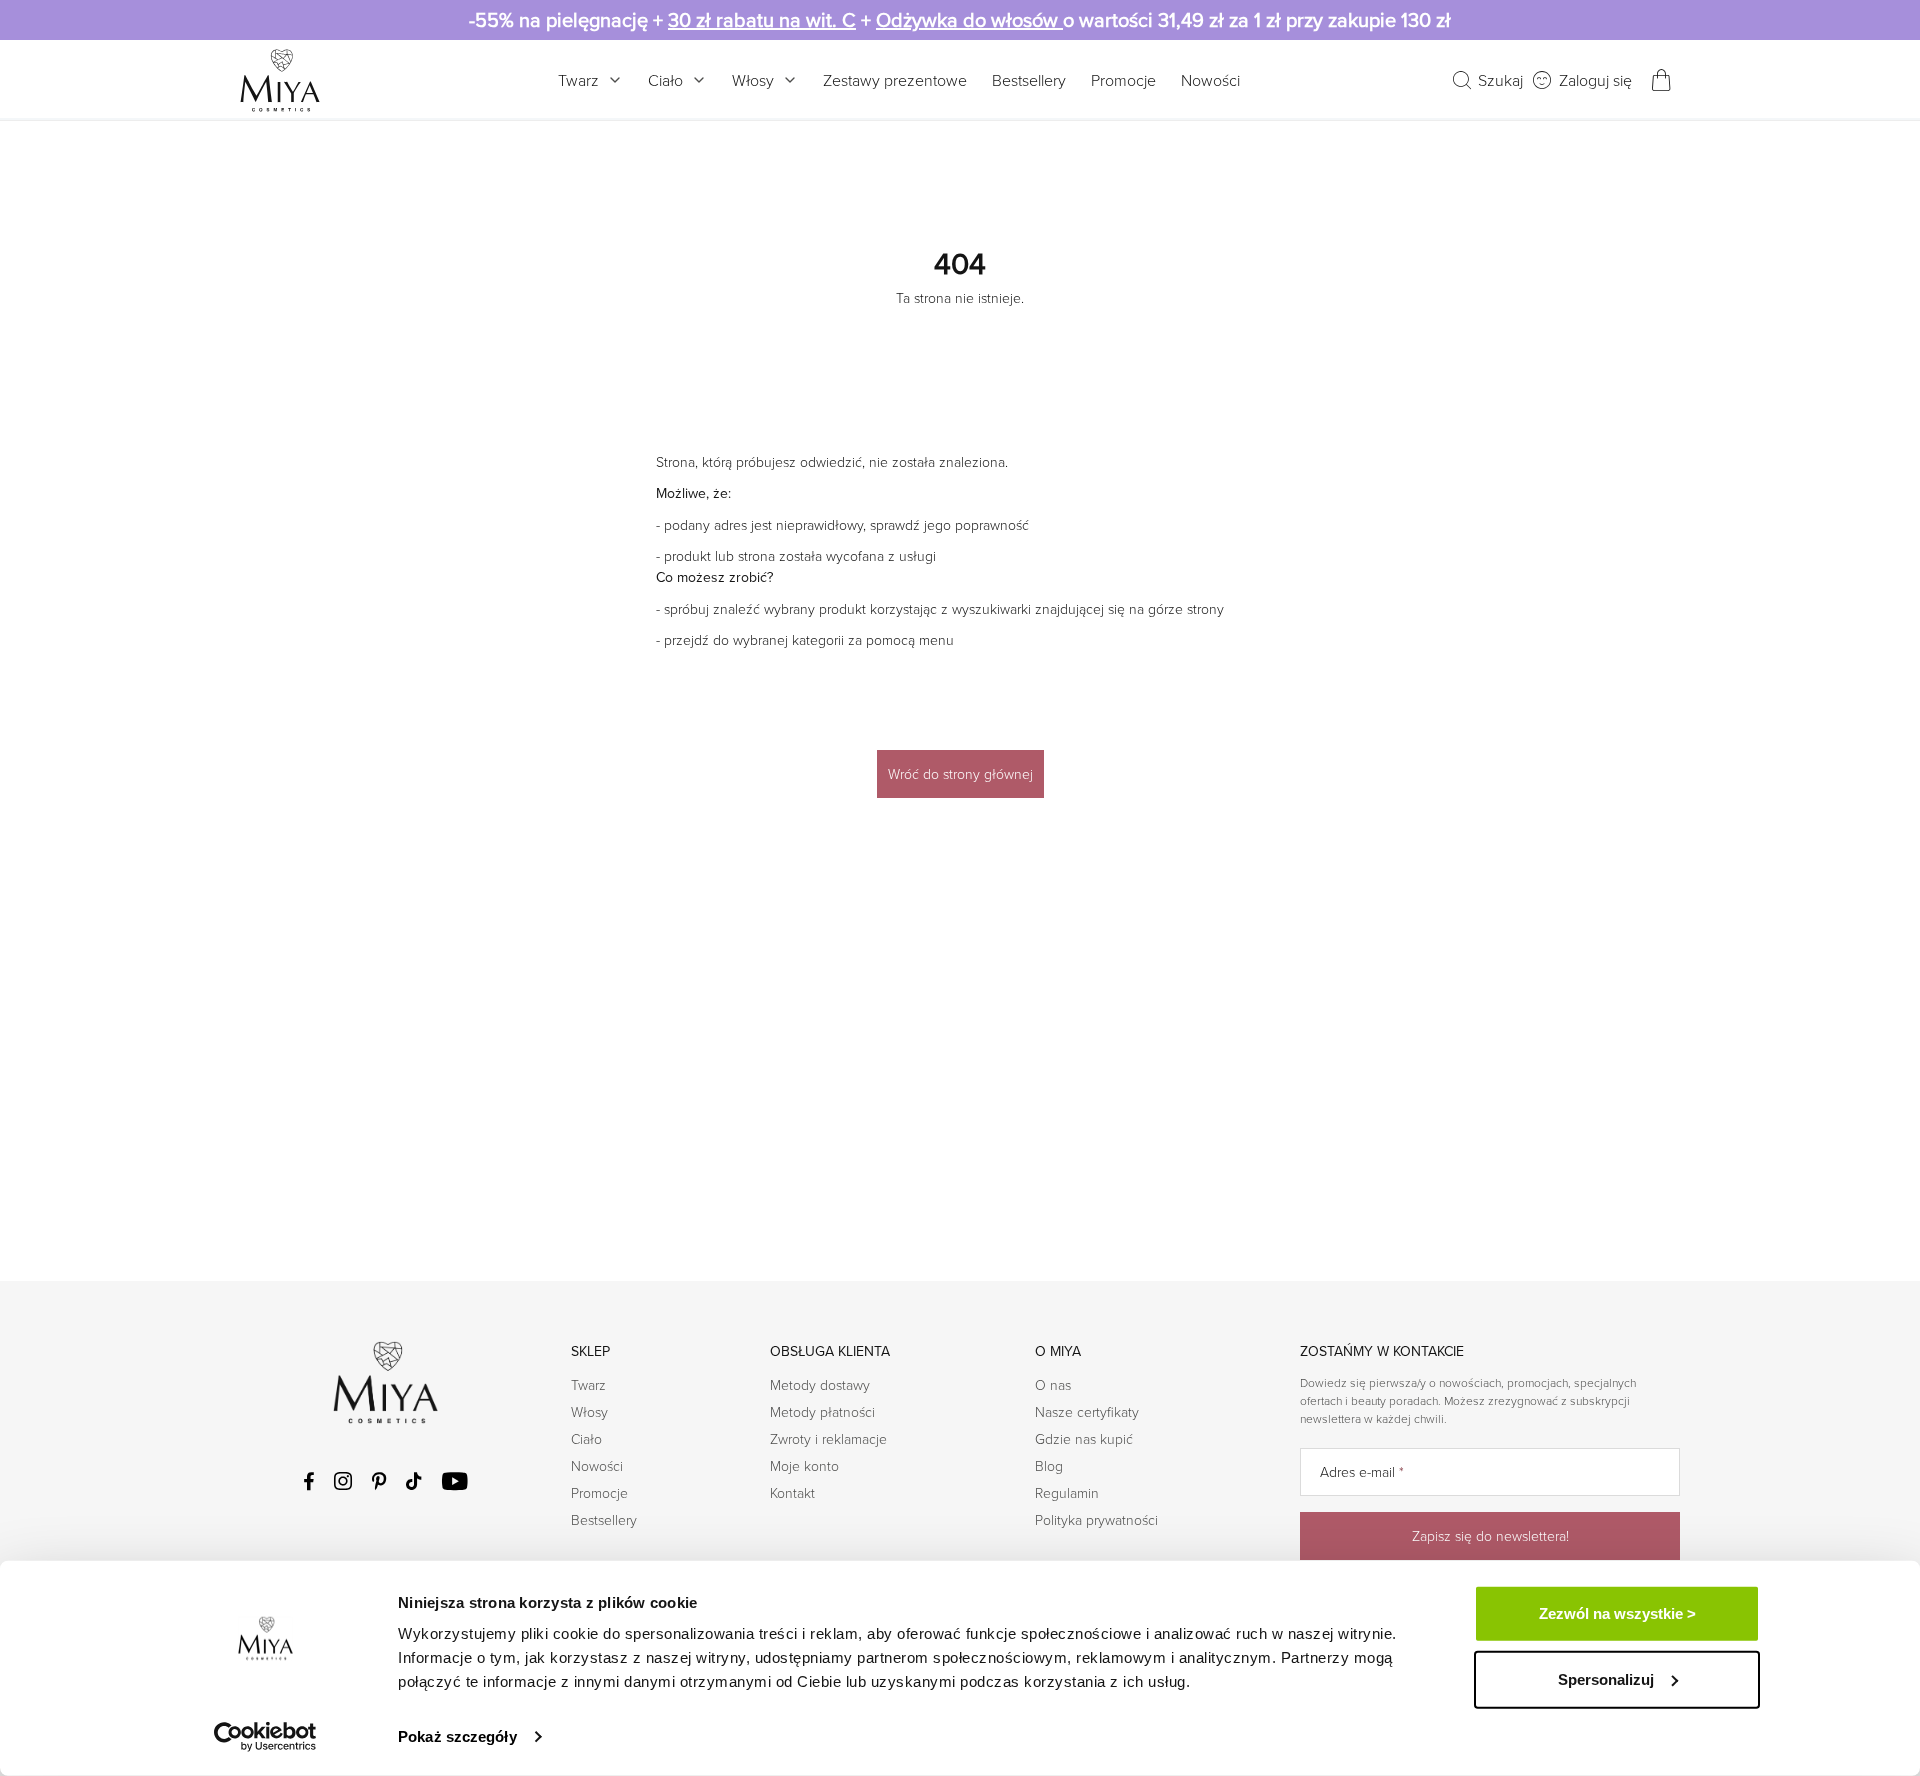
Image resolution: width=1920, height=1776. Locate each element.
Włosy (753, 80)
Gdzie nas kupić (1084, 1438)
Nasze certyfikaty (1087, 1411)
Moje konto (804, 1465)
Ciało (665, 80)
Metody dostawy (820, 1384)
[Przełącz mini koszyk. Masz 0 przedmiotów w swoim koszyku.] (1661, 80)
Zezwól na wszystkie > (1617, 1613)
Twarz (578, 80)
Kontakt (792, 1492)
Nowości (1210, 80)
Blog (1049, 1465)
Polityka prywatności (1096, 1519)
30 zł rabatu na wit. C (762, 19)
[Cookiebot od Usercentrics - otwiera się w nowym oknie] (265, 1737)
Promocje (1123, 80)
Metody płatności (822, 1411)
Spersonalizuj (1606, 1678)
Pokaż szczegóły (457, 1736)
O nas (1053, 1384)
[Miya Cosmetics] (280, 80)
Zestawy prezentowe (895, 80)
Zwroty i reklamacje (828, 1438)
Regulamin (1067, 1492)
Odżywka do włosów (969, 19)
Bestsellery (1029, 80)
